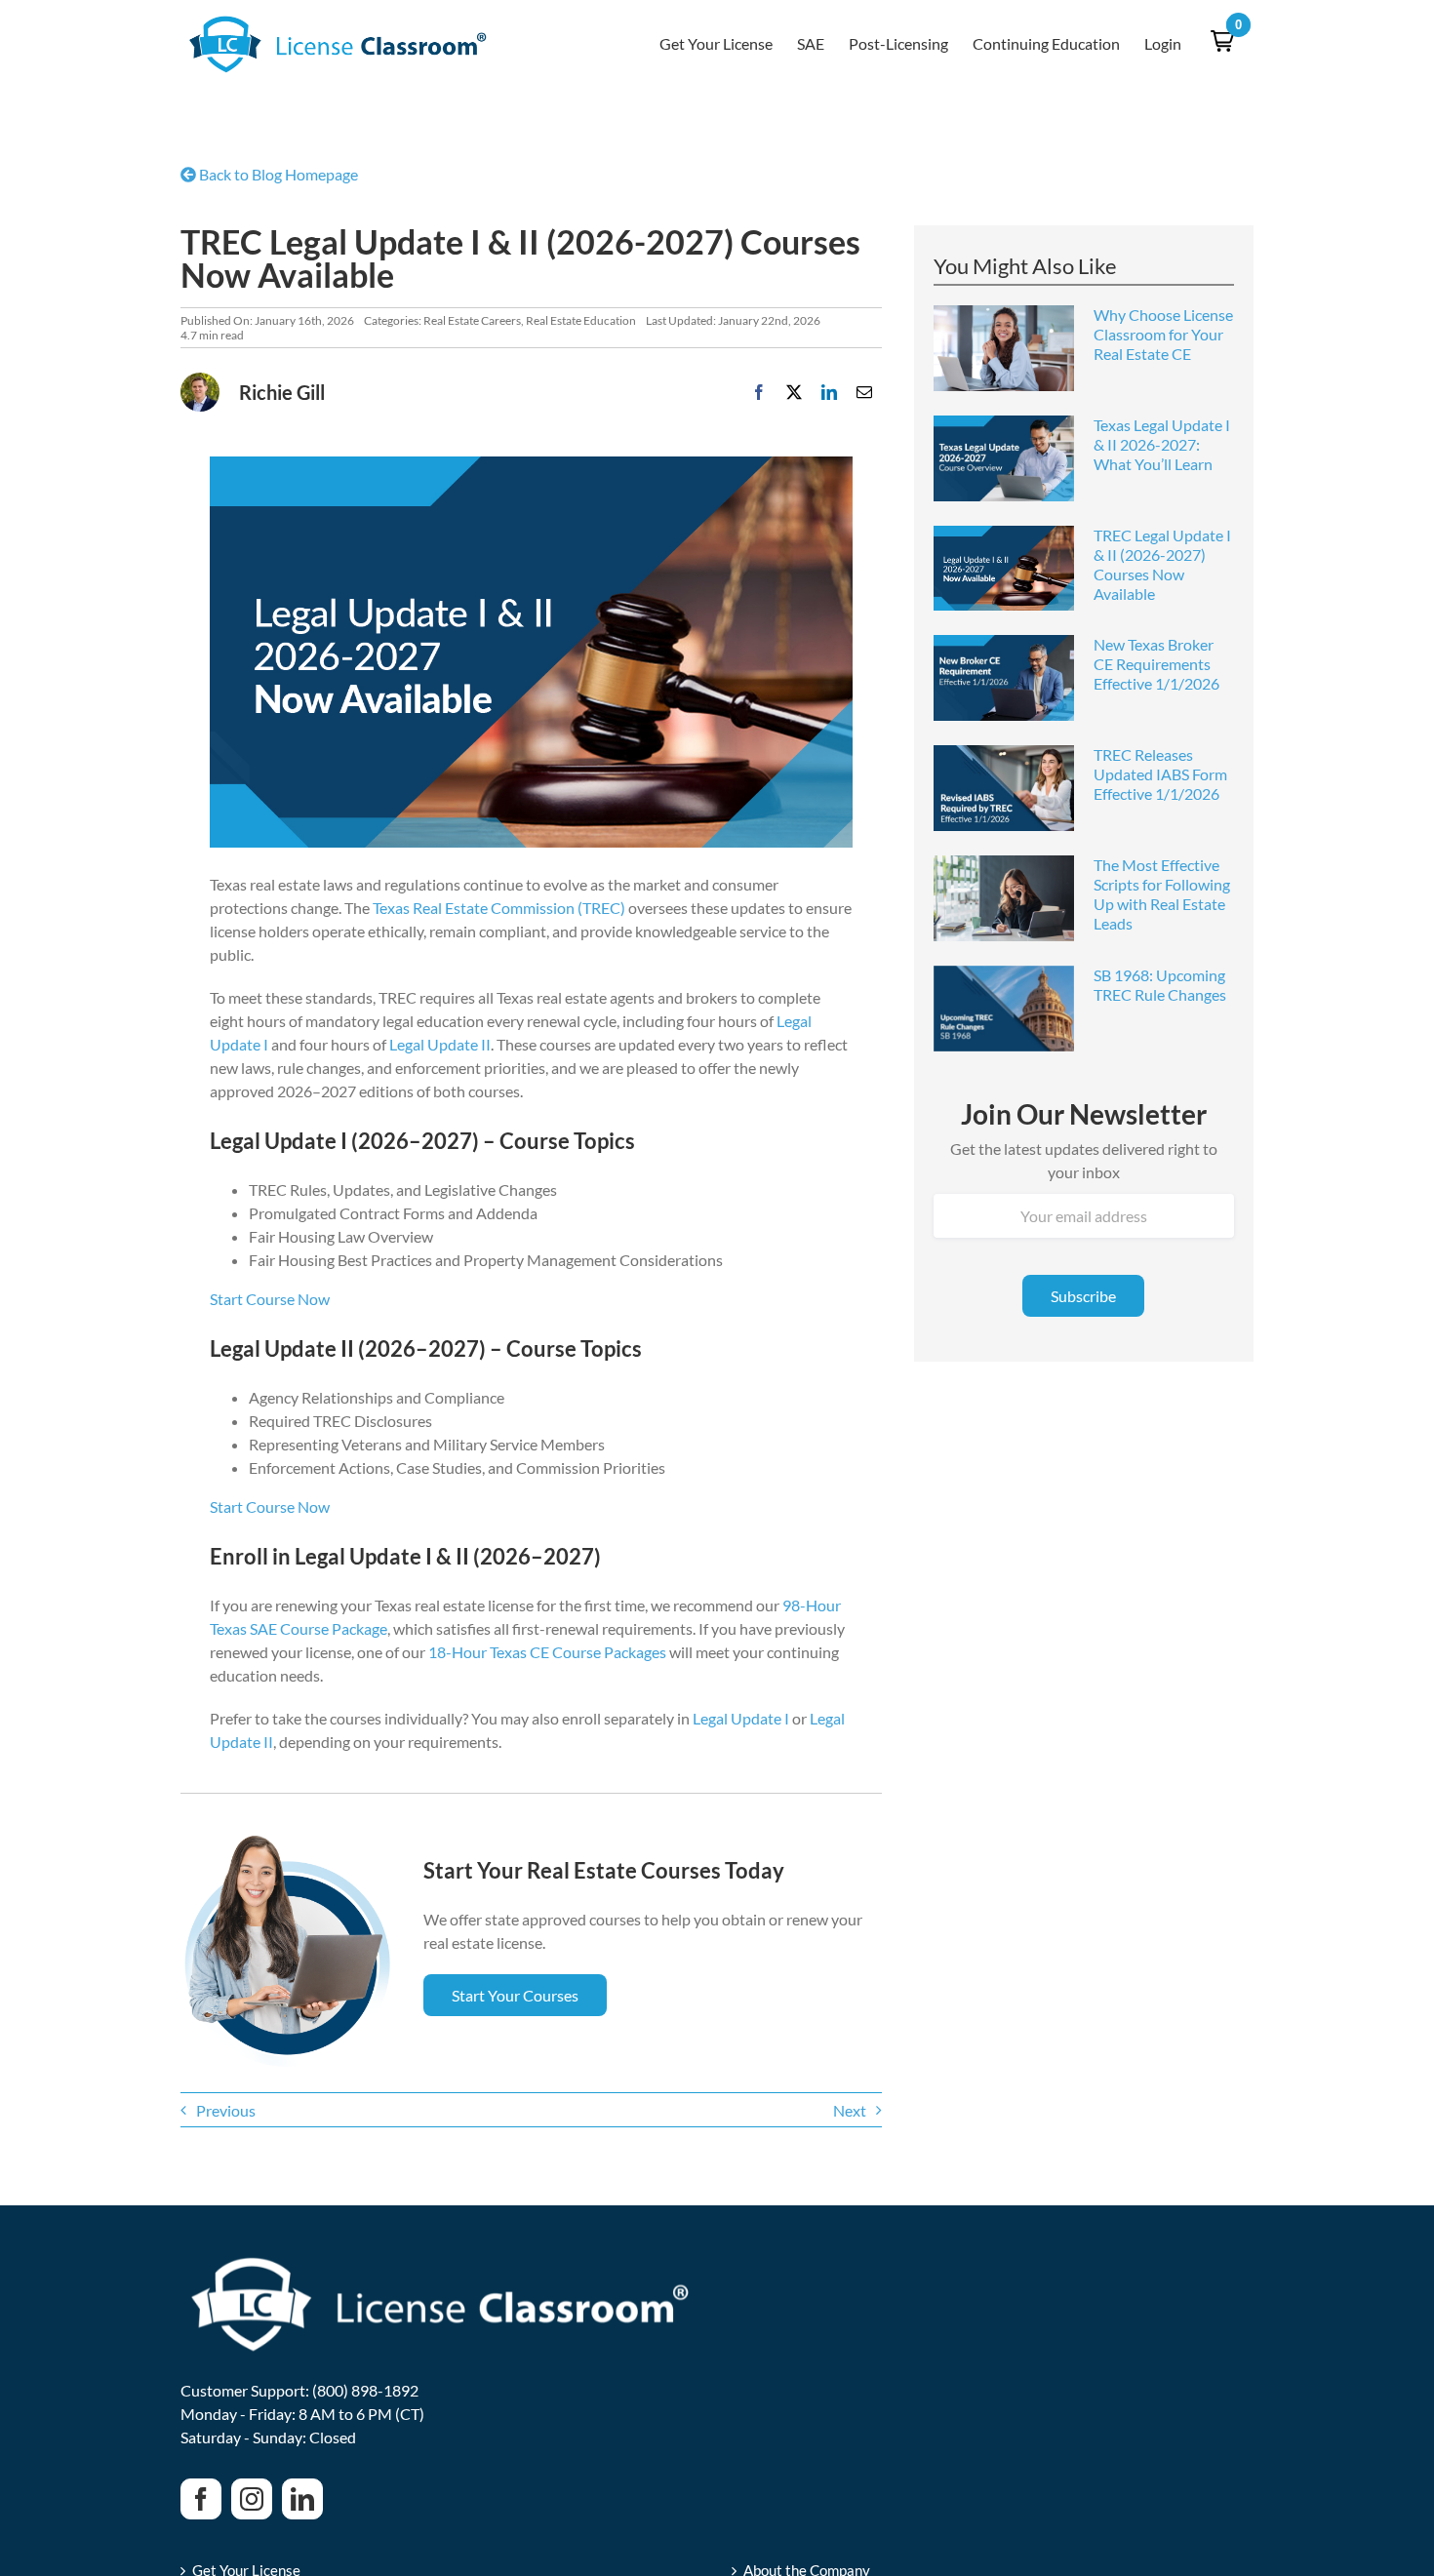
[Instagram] (252, 2499)
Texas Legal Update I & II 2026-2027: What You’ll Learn (1162, 444)
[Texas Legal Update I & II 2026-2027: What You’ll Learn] (1004, 458)
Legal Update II (440, 1044)
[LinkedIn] (829, 392)
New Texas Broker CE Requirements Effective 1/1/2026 (1156, 664)
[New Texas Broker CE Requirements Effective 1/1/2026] (1004, 678)
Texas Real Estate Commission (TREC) (499, 908)
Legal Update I (741, 1718)
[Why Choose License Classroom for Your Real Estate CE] (1004, 348)
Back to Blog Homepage (277, 174)
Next (850, 2110)
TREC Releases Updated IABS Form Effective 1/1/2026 (1160, 774)
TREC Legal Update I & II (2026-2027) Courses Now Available (1162, 564)
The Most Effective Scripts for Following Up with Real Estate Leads (1162, 894)
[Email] (864, 392)
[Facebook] (759, 392)
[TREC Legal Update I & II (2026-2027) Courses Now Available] (1004, 569)
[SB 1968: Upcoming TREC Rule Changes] (1004, 1009)
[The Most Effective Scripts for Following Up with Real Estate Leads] (1004, 898)
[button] (1222, 41)
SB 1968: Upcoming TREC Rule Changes (1160, 985)
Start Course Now (270, 1299)
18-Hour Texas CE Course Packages (547, 1652)
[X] (794, 392)
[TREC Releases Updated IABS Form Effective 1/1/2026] (1004, 788)
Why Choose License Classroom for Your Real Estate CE (1163, 334)
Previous (226, 2110)
